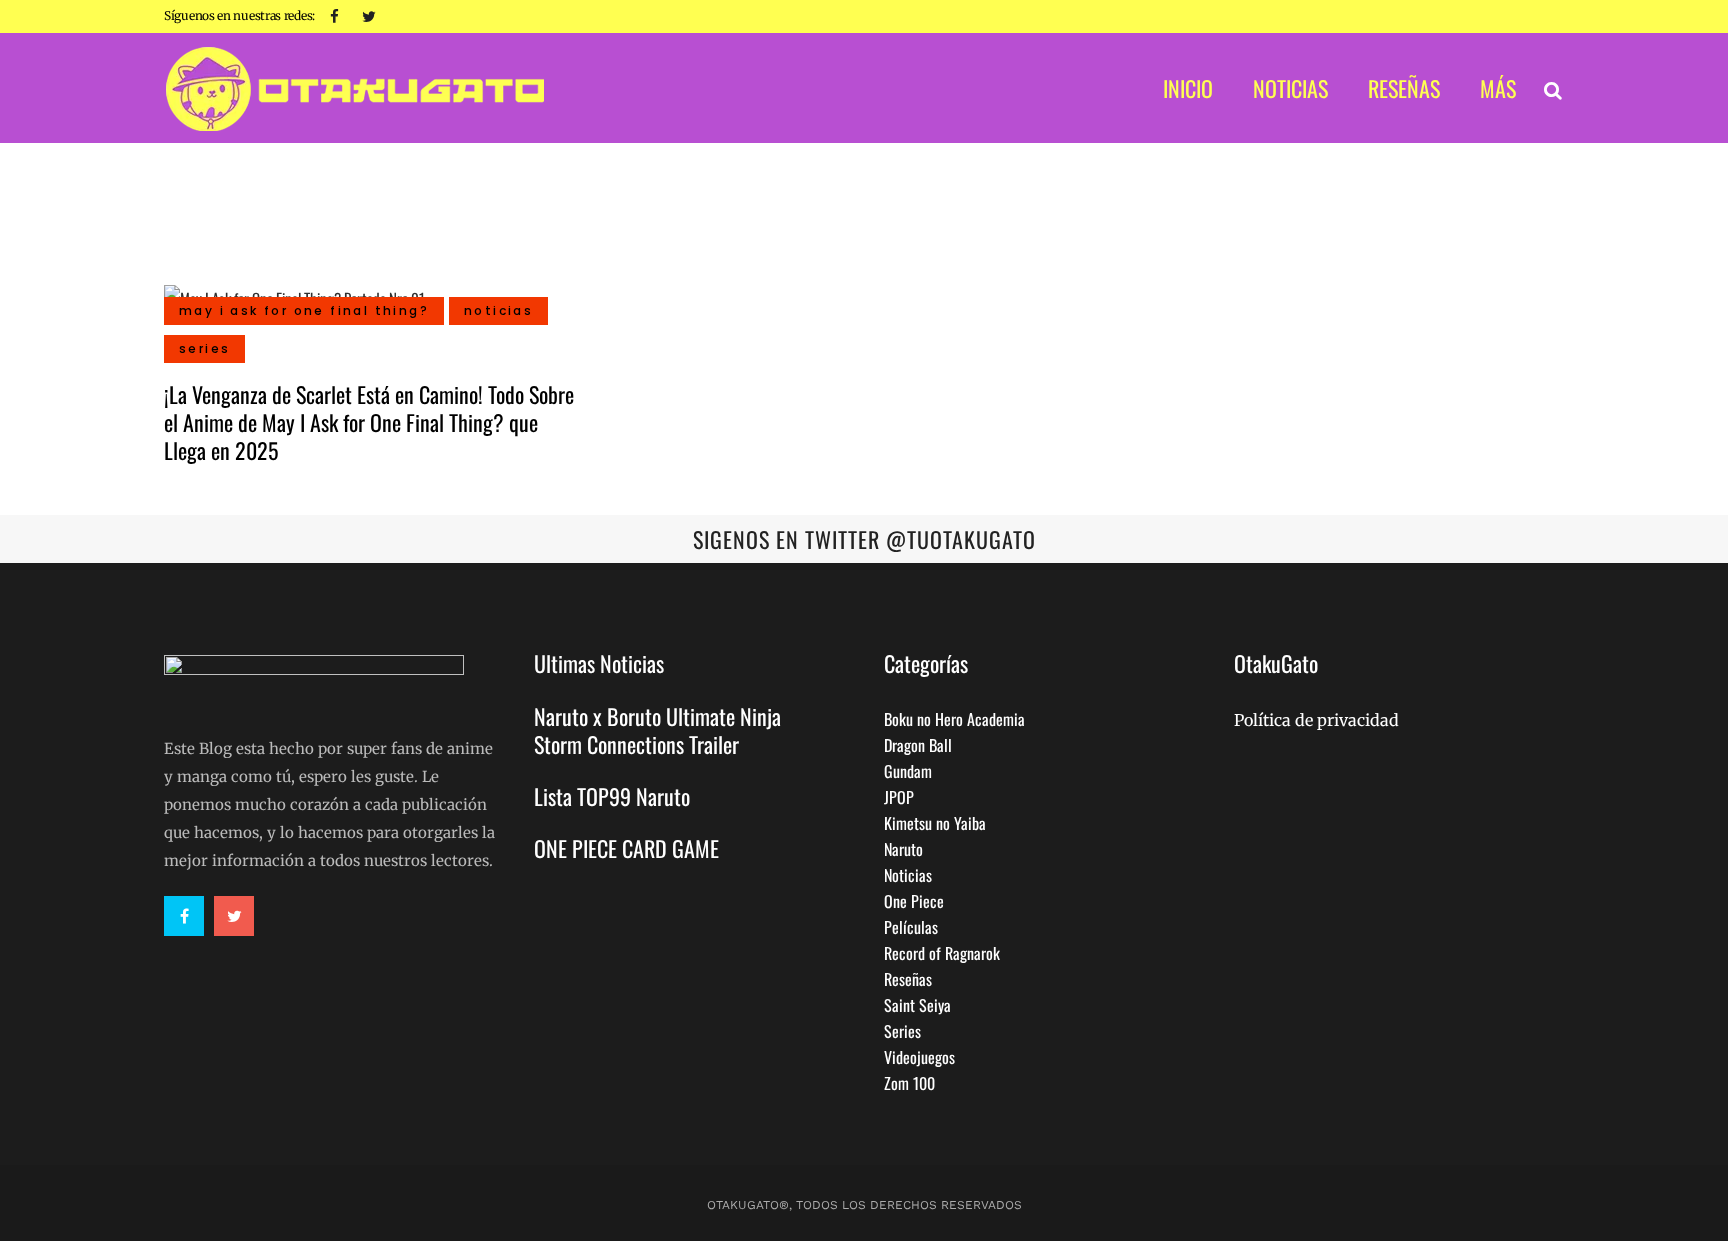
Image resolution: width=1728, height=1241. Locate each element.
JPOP (899, 797)
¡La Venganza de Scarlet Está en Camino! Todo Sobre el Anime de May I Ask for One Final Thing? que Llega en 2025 (369, 422)
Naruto (903, 849)
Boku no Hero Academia (954, 719)
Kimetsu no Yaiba (935, 823)
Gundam (908, 771)
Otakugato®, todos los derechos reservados (864, 1205)
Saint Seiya (917, 1005)
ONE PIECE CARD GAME (626, 848)
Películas (911, 927)
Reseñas (908, 979)
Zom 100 (909, 1083)
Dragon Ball (918, 745)
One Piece (914, 901)
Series (902, 1031)
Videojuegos (919, 1057)
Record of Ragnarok (942, 953)
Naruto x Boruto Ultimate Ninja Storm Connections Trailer (657, 730)
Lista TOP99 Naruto (612, 796)
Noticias (908, 875)
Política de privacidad (1316, 720)
